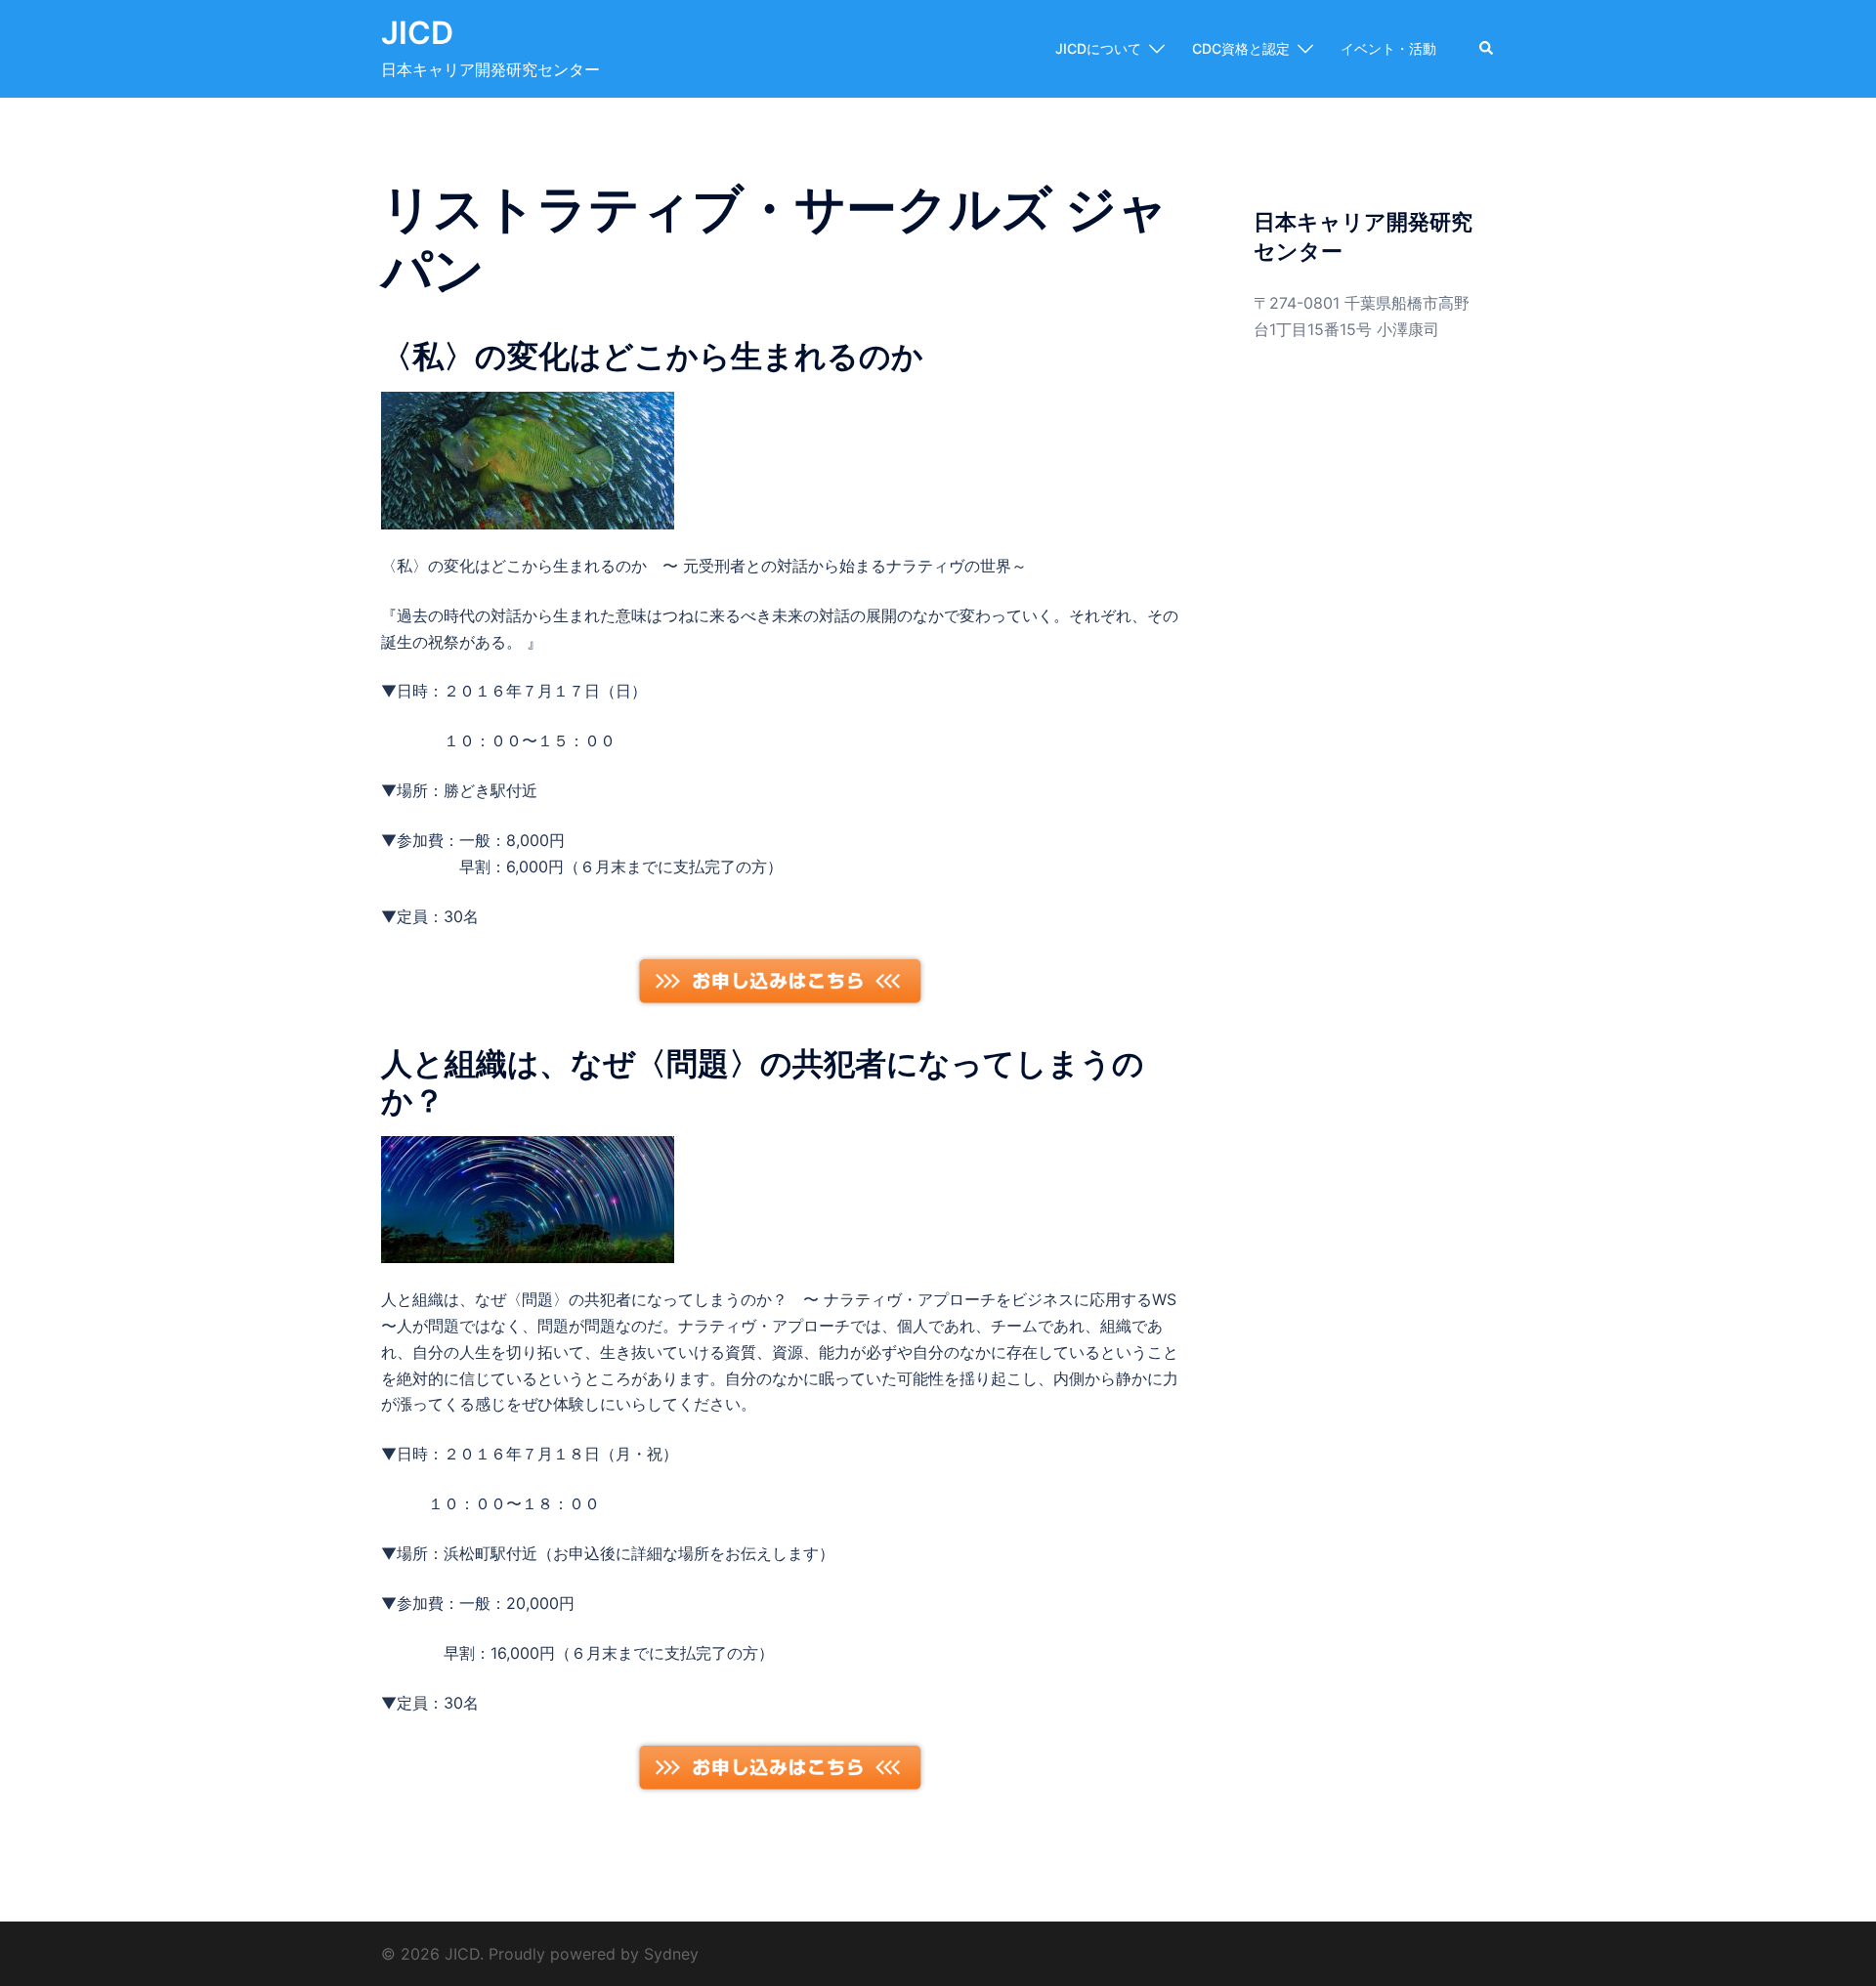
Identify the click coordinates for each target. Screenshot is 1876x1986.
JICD (417, 33)
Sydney (671, 1954)
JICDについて (1098, 48)
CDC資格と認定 (1241, 48)
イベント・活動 (1388, 48)
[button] (1487, 49)
